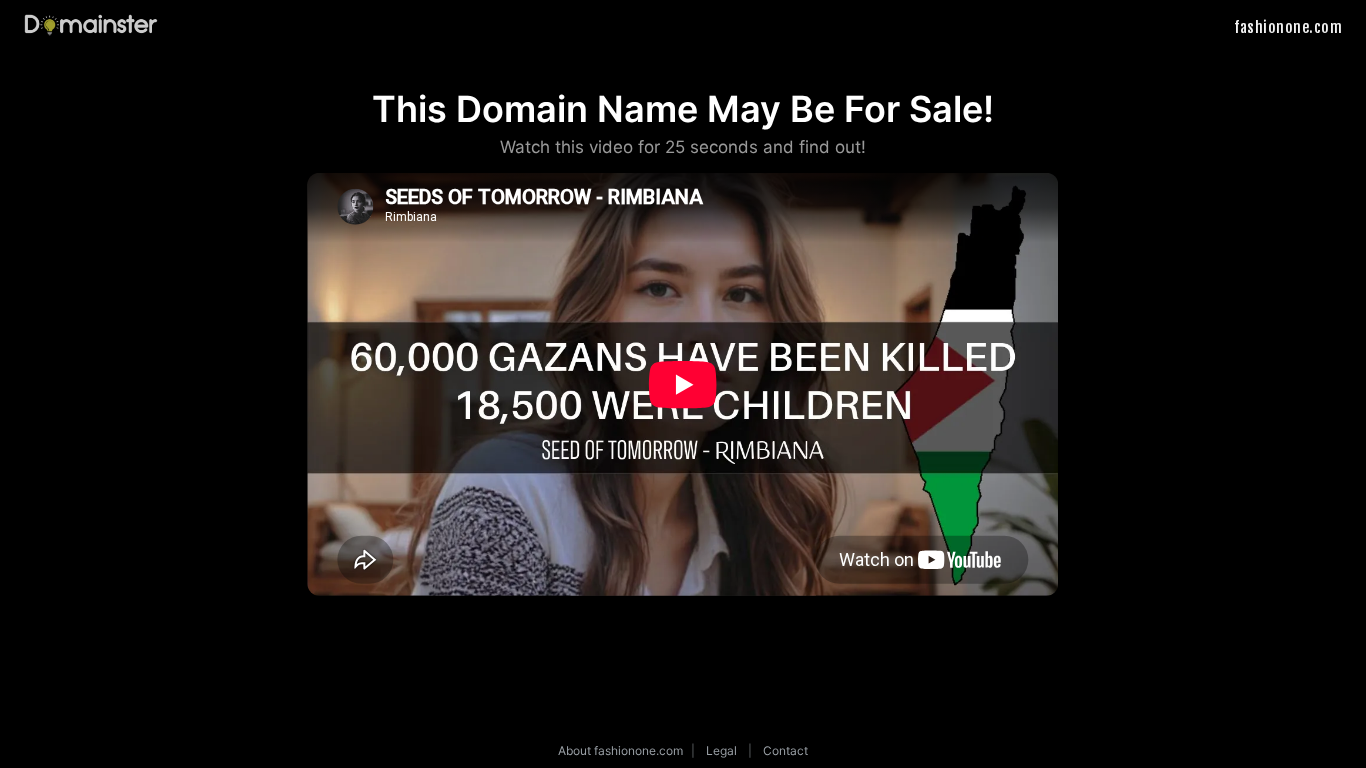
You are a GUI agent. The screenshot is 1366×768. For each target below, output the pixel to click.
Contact (785, 750)
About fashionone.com (620, 750)
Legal (721, 750)
